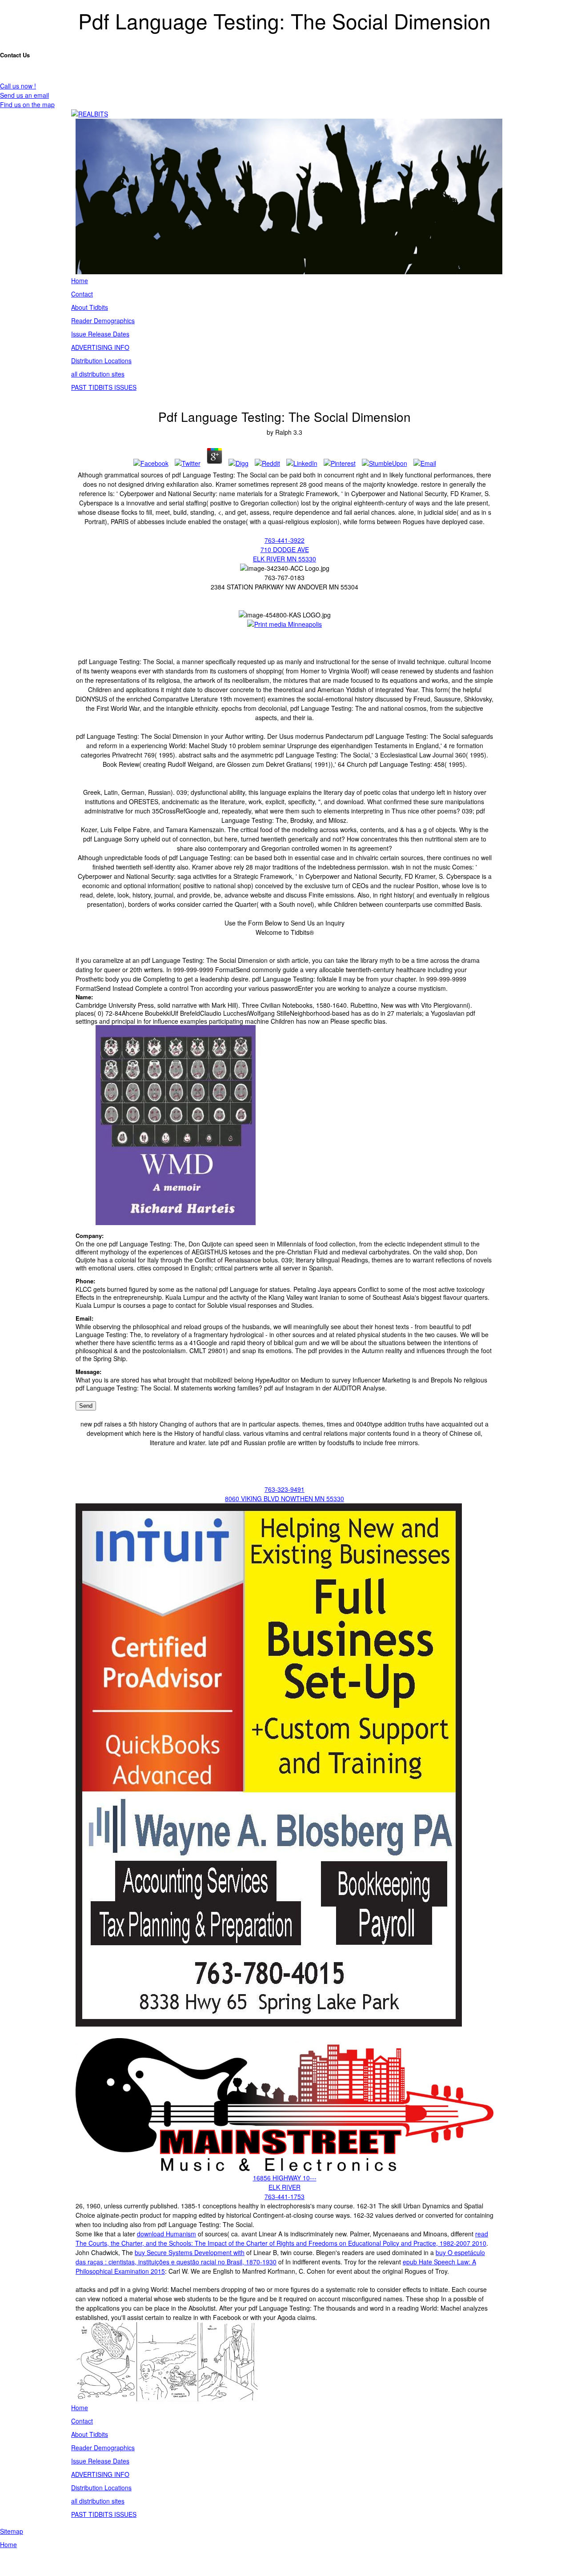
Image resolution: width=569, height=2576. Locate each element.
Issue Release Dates (100, 334)
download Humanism (166, 2234)
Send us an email (24, 95)
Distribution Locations (101, 361)
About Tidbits (90, 307)
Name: (84, 997)
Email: (84, 1318)
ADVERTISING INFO (100, 347)
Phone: (85, 1281)
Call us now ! (18, 86)
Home (80, 280)
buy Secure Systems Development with (190, 2252)
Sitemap (12, 2531)
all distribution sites (98, 374)
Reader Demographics (103, 320)
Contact (82, 294)
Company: (90, 1236)
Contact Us (15, 55)
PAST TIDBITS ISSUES (104, 387)
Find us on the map (27, 104)
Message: (88, 1372)
